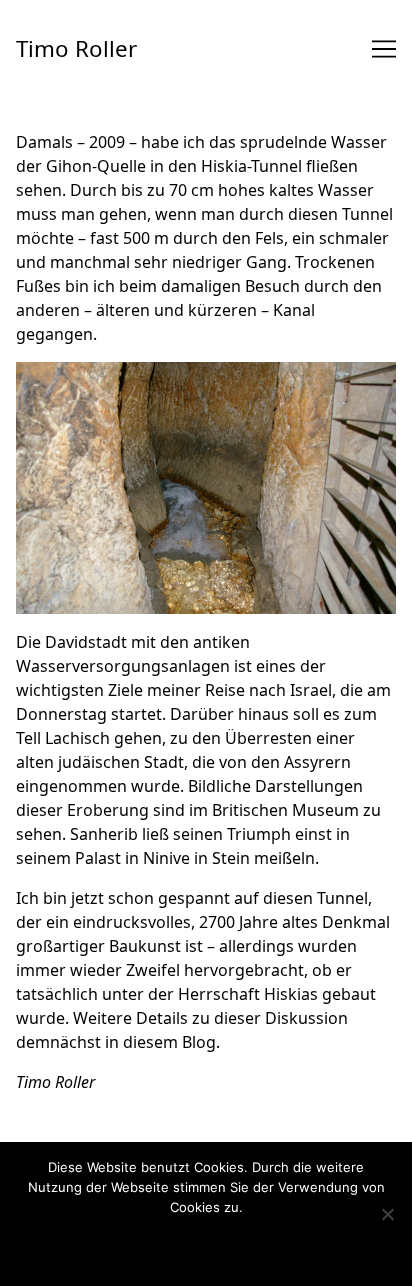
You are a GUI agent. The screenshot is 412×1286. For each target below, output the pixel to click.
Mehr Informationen (240, 1244)
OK (119, 1244)
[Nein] (387, 1214)
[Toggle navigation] (384, 49)
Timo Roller (76, 48)
